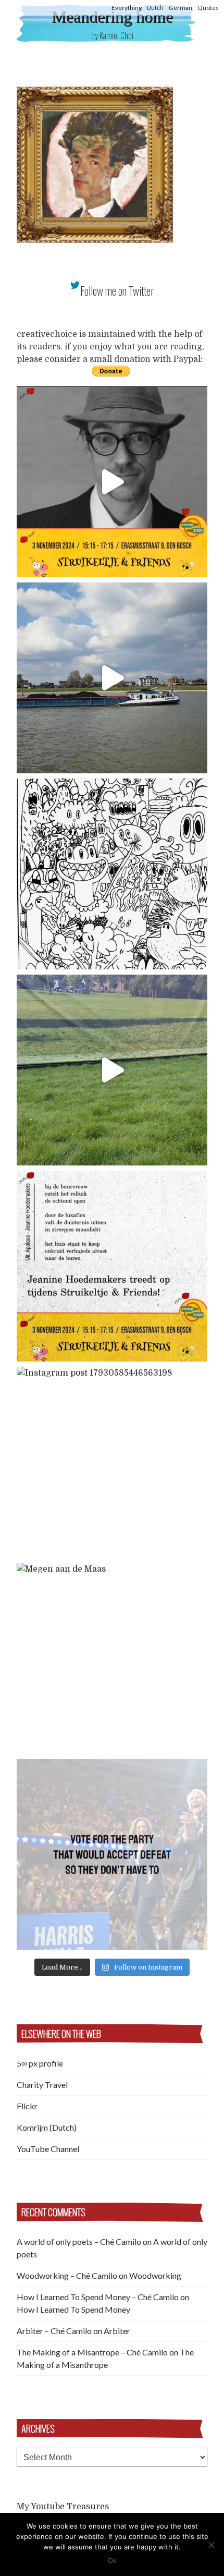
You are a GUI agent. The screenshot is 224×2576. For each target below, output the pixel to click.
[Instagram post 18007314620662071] (112, 1854)
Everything (127, 8)
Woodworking (155, 2275)
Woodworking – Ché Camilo (67, 2275)
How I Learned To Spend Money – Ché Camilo (98, 2297)
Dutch (155, 8)
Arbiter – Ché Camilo (54, 2331)
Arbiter (117, 2331)
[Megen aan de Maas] (112, 1658)
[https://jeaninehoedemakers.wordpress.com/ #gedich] (112, 1266)
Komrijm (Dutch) (47, 2127)
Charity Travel (42, 2085)
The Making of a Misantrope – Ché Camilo (92, 2352)
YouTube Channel (48, 2149)
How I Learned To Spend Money (73, 2309)
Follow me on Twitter (117, 291)
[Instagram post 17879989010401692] (112, 1070)
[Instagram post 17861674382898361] (112, 874)
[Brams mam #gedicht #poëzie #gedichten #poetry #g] (112, 482)
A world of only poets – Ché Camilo (79, 2241)
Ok (112, 2560)
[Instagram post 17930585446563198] (112, 1462)
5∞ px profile (40, 2063)
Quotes (208, 8)
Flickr (27, 2106)
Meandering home (112, 17)
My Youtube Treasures (63, 2507)
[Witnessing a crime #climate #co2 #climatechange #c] (112, 678)
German (181, 8)
